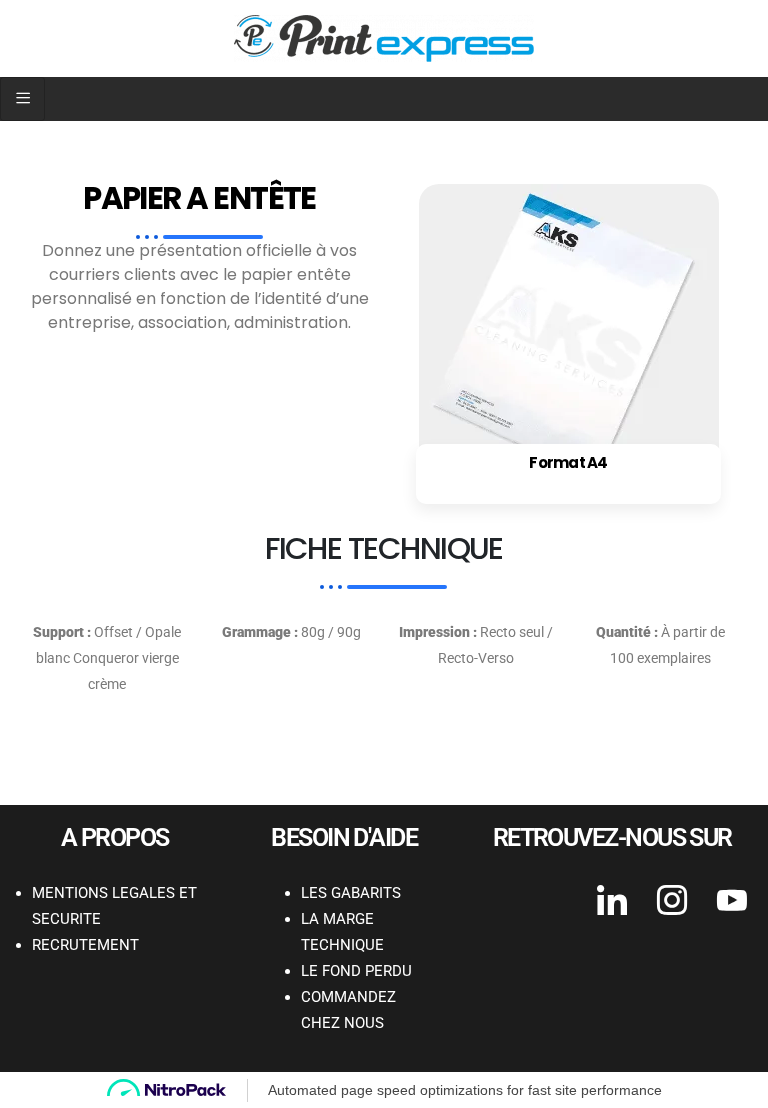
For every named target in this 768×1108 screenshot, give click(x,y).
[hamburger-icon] (22, 99)
